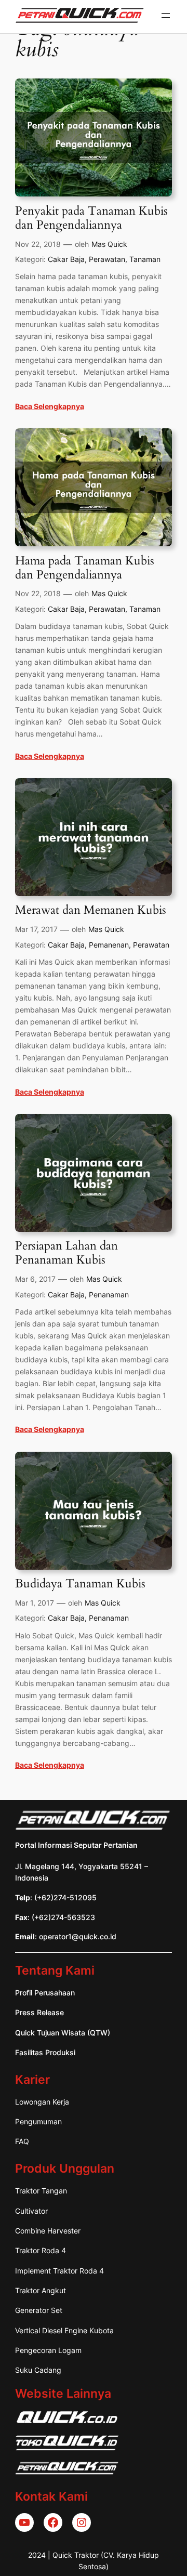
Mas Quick (109, 244)
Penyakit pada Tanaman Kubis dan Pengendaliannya (91, 218)
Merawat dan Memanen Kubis (91, 910)
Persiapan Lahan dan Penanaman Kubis (66, 1253)
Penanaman (109, 1294)
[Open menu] (166, 16)
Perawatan (107, 259)
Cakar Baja (66, 259)
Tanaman (145, 259)
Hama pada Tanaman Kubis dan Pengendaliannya (85, 568)
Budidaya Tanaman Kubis (80, 1584)
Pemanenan (109, 945)
